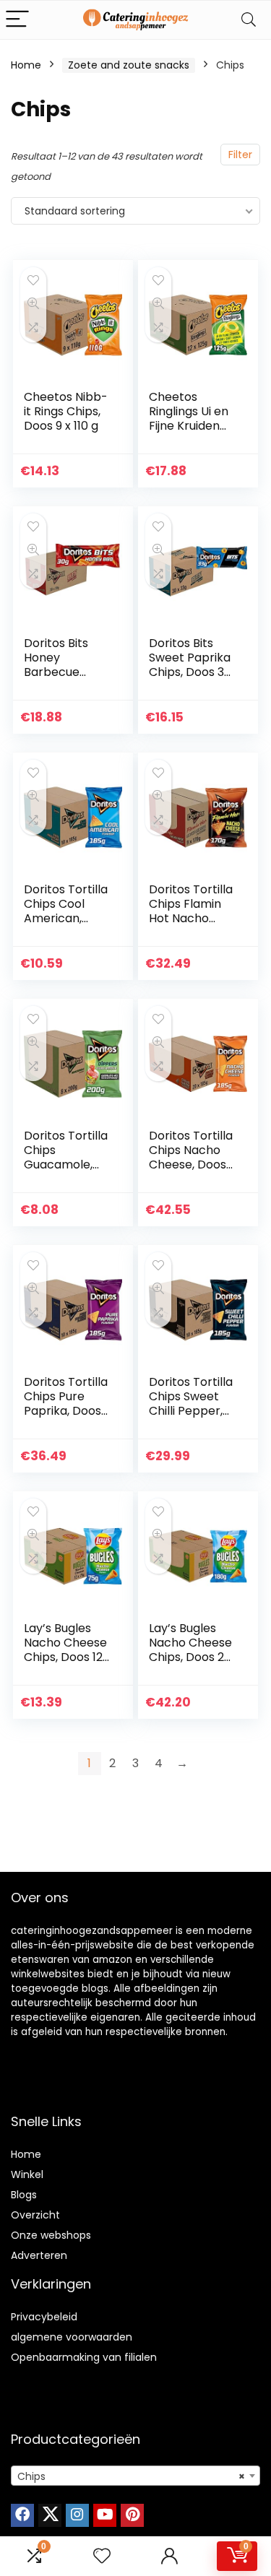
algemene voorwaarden (72, 2337)
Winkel (27, 2174)
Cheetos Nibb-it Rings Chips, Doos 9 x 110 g (66, 411)
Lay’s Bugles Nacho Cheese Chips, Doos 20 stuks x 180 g (190, 1650)
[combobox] (135, 2476)
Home (26, 65)
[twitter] (50, 2515)
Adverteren (39, 2255)
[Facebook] (22, 2515)
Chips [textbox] (131, 2476)
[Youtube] (105, 2515)
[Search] (249, 20)
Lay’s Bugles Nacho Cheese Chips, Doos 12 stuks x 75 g (65, 1650)
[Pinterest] (132, 2515)
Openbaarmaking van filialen (84, 2357)
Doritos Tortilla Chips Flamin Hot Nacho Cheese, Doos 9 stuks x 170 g (192, 918)
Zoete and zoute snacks (129, 65)
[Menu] (17, 20)
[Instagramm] (77, 2515)
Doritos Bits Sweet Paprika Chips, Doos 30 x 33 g (190, 665)
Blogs (24, 2195)
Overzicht (35, 2215)
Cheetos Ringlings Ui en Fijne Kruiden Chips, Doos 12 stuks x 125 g (189, 426)
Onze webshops (51, 2235)
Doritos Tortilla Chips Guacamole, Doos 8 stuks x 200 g (66, 1165)
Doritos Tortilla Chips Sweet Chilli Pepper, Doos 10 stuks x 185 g (191, 1411)
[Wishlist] (102, 2556)
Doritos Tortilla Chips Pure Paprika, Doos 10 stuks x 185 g (66, 1404)
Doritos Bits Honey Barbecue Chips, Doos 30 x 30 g (65, 672)
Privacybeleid (44, 2317)
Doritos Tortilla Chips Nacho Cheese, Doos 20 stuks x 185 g (192, 1157)
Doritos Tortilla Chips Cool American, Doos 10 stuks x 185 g (66, 918)
